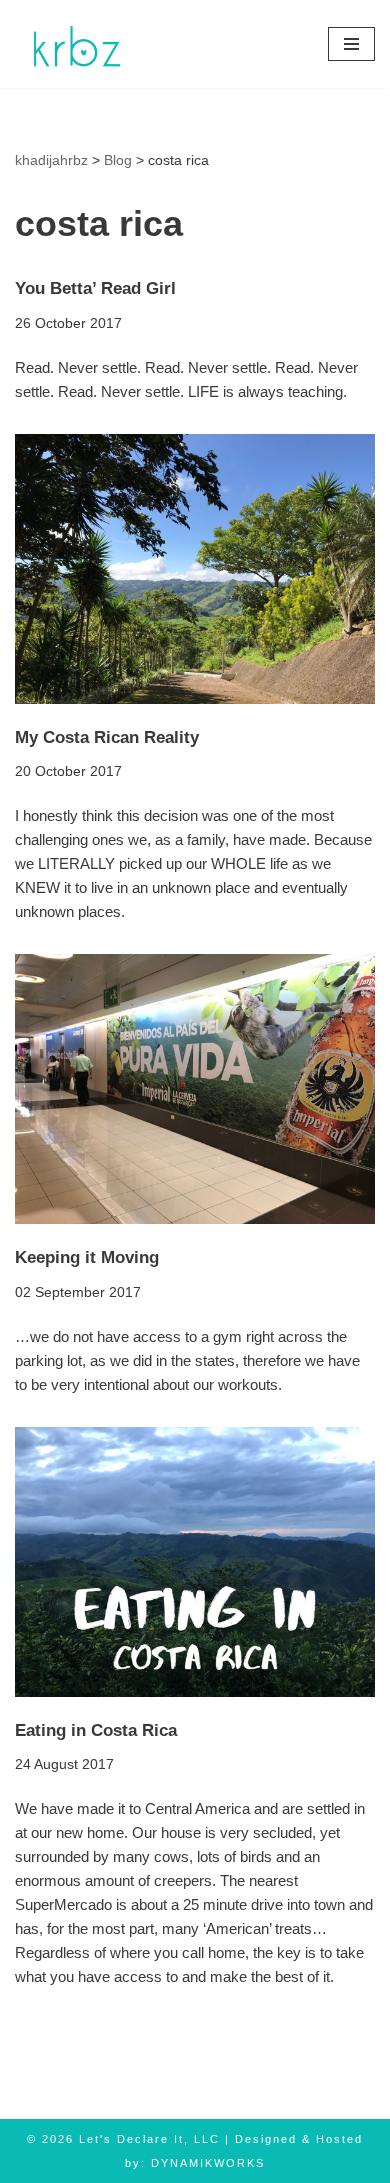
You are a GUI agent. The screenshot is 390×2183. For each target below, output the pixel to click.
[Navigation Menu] (351, 44)
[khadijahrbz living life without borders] (75, 44)
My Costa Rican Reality (107, 737)
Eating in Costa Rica (96, 1730)
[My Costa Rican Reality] (195, 569)
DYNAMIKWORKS (208, 2163)
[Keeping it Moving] (195, 1089)
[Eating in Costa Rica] (195, 1562)
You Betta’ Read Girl (95, 288)
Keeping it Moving (87, 1257)
